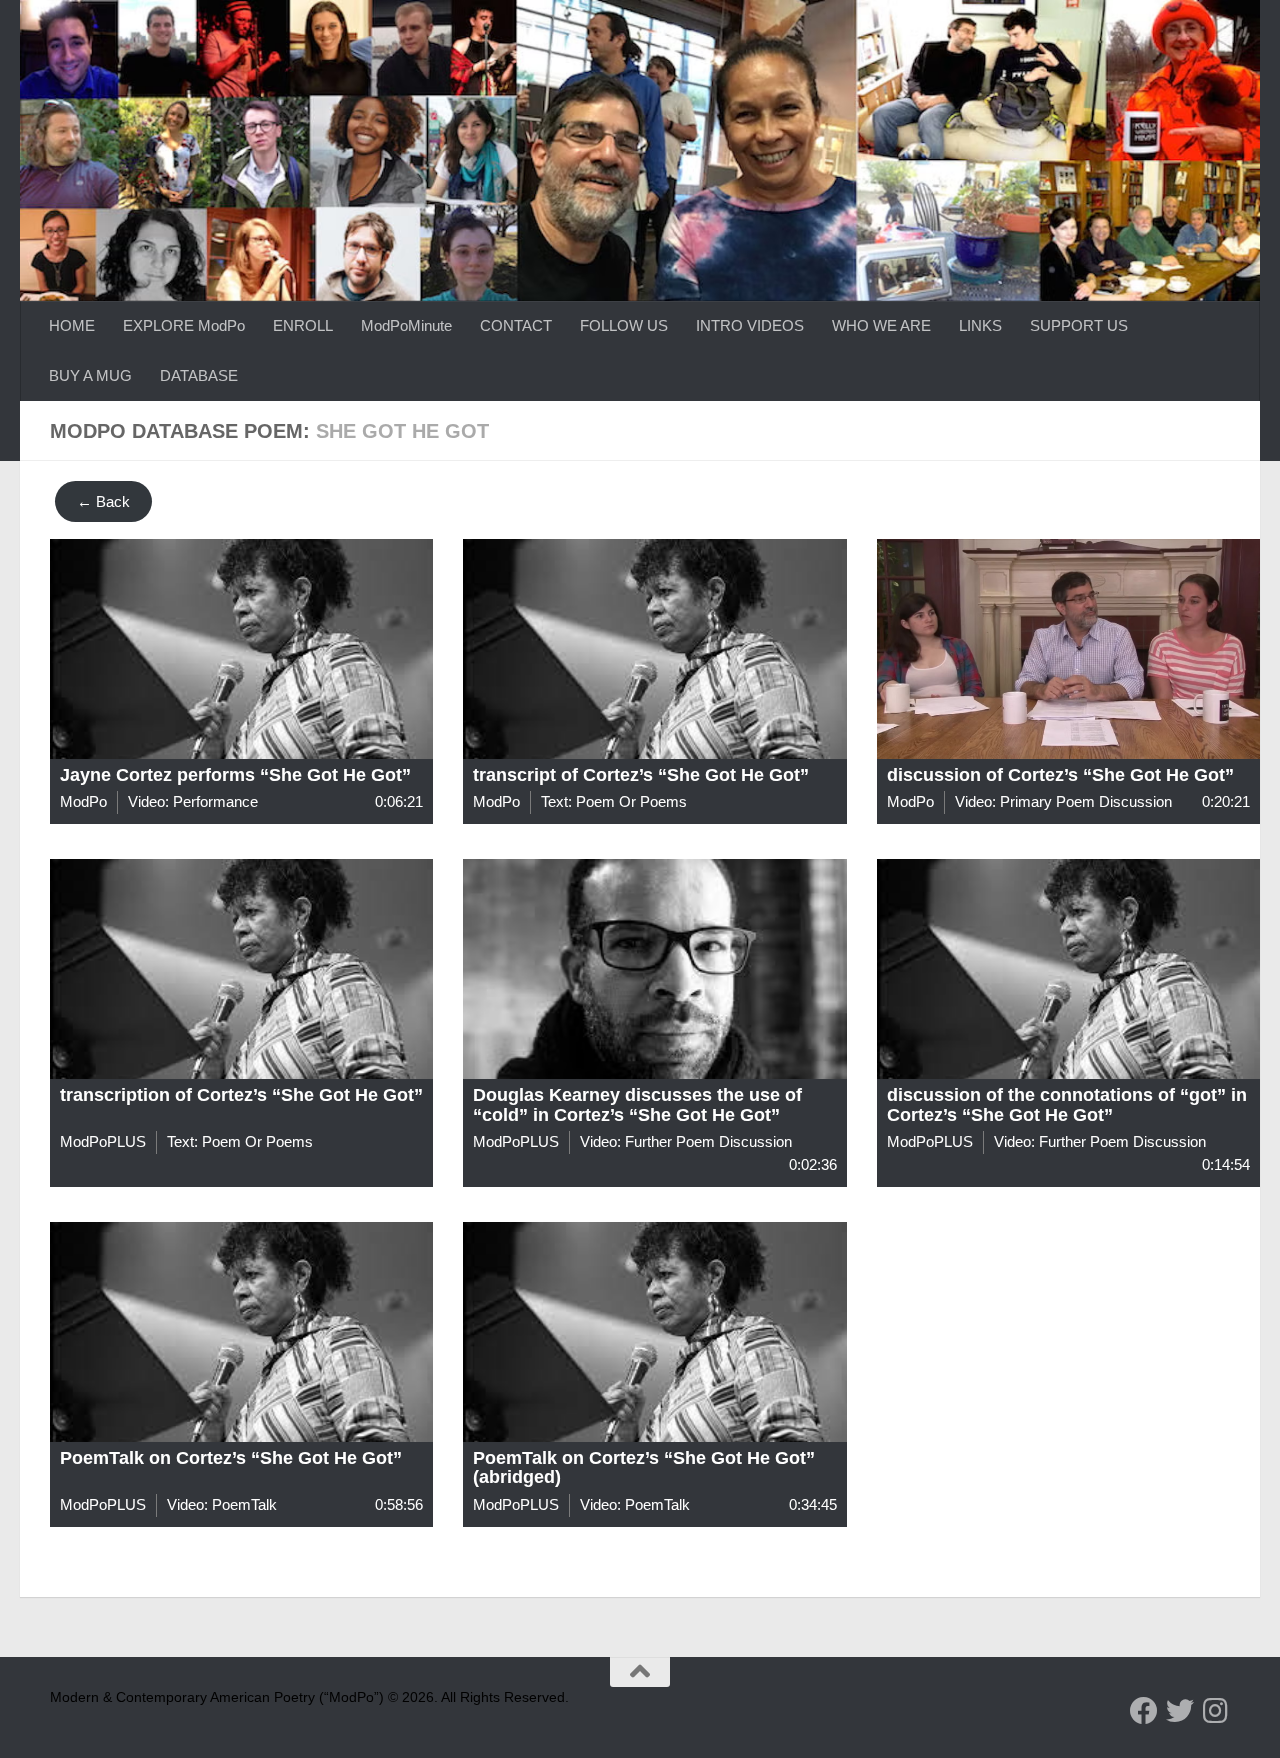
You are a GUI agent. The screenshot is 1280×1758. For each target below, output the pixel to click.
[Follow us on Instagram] (1216, 1711)
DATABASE (199, 375)
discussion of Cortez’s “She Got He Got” (1060, 775)
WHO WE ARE (881, 325)
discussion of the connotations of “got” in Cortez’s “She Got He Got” (1067, 1105)
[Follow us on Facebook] (1144, 1711)
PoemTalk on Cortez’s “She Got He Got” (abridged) (644, 1468)
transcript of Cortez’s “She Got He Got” (641, 775)
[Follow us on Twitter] (1180, 1711)
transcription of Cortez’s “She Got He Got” (241, 1095)
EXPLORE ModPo (184, 325)
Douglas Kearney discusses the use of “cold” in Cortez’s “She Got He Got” (637, 1105)
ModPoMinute (406, 325)
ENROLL (303, 325)
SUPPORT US (1079, 325)
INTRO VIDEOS (750, 325)
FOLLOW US (624, 325)
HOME (72, 325)
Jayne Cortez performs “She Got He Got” (235, 775)
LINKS (980, 325)
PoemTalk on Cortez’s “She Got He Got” (231, 1458)
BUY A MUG (90, 375)
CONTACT (516, 325)
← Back (103, 501)
